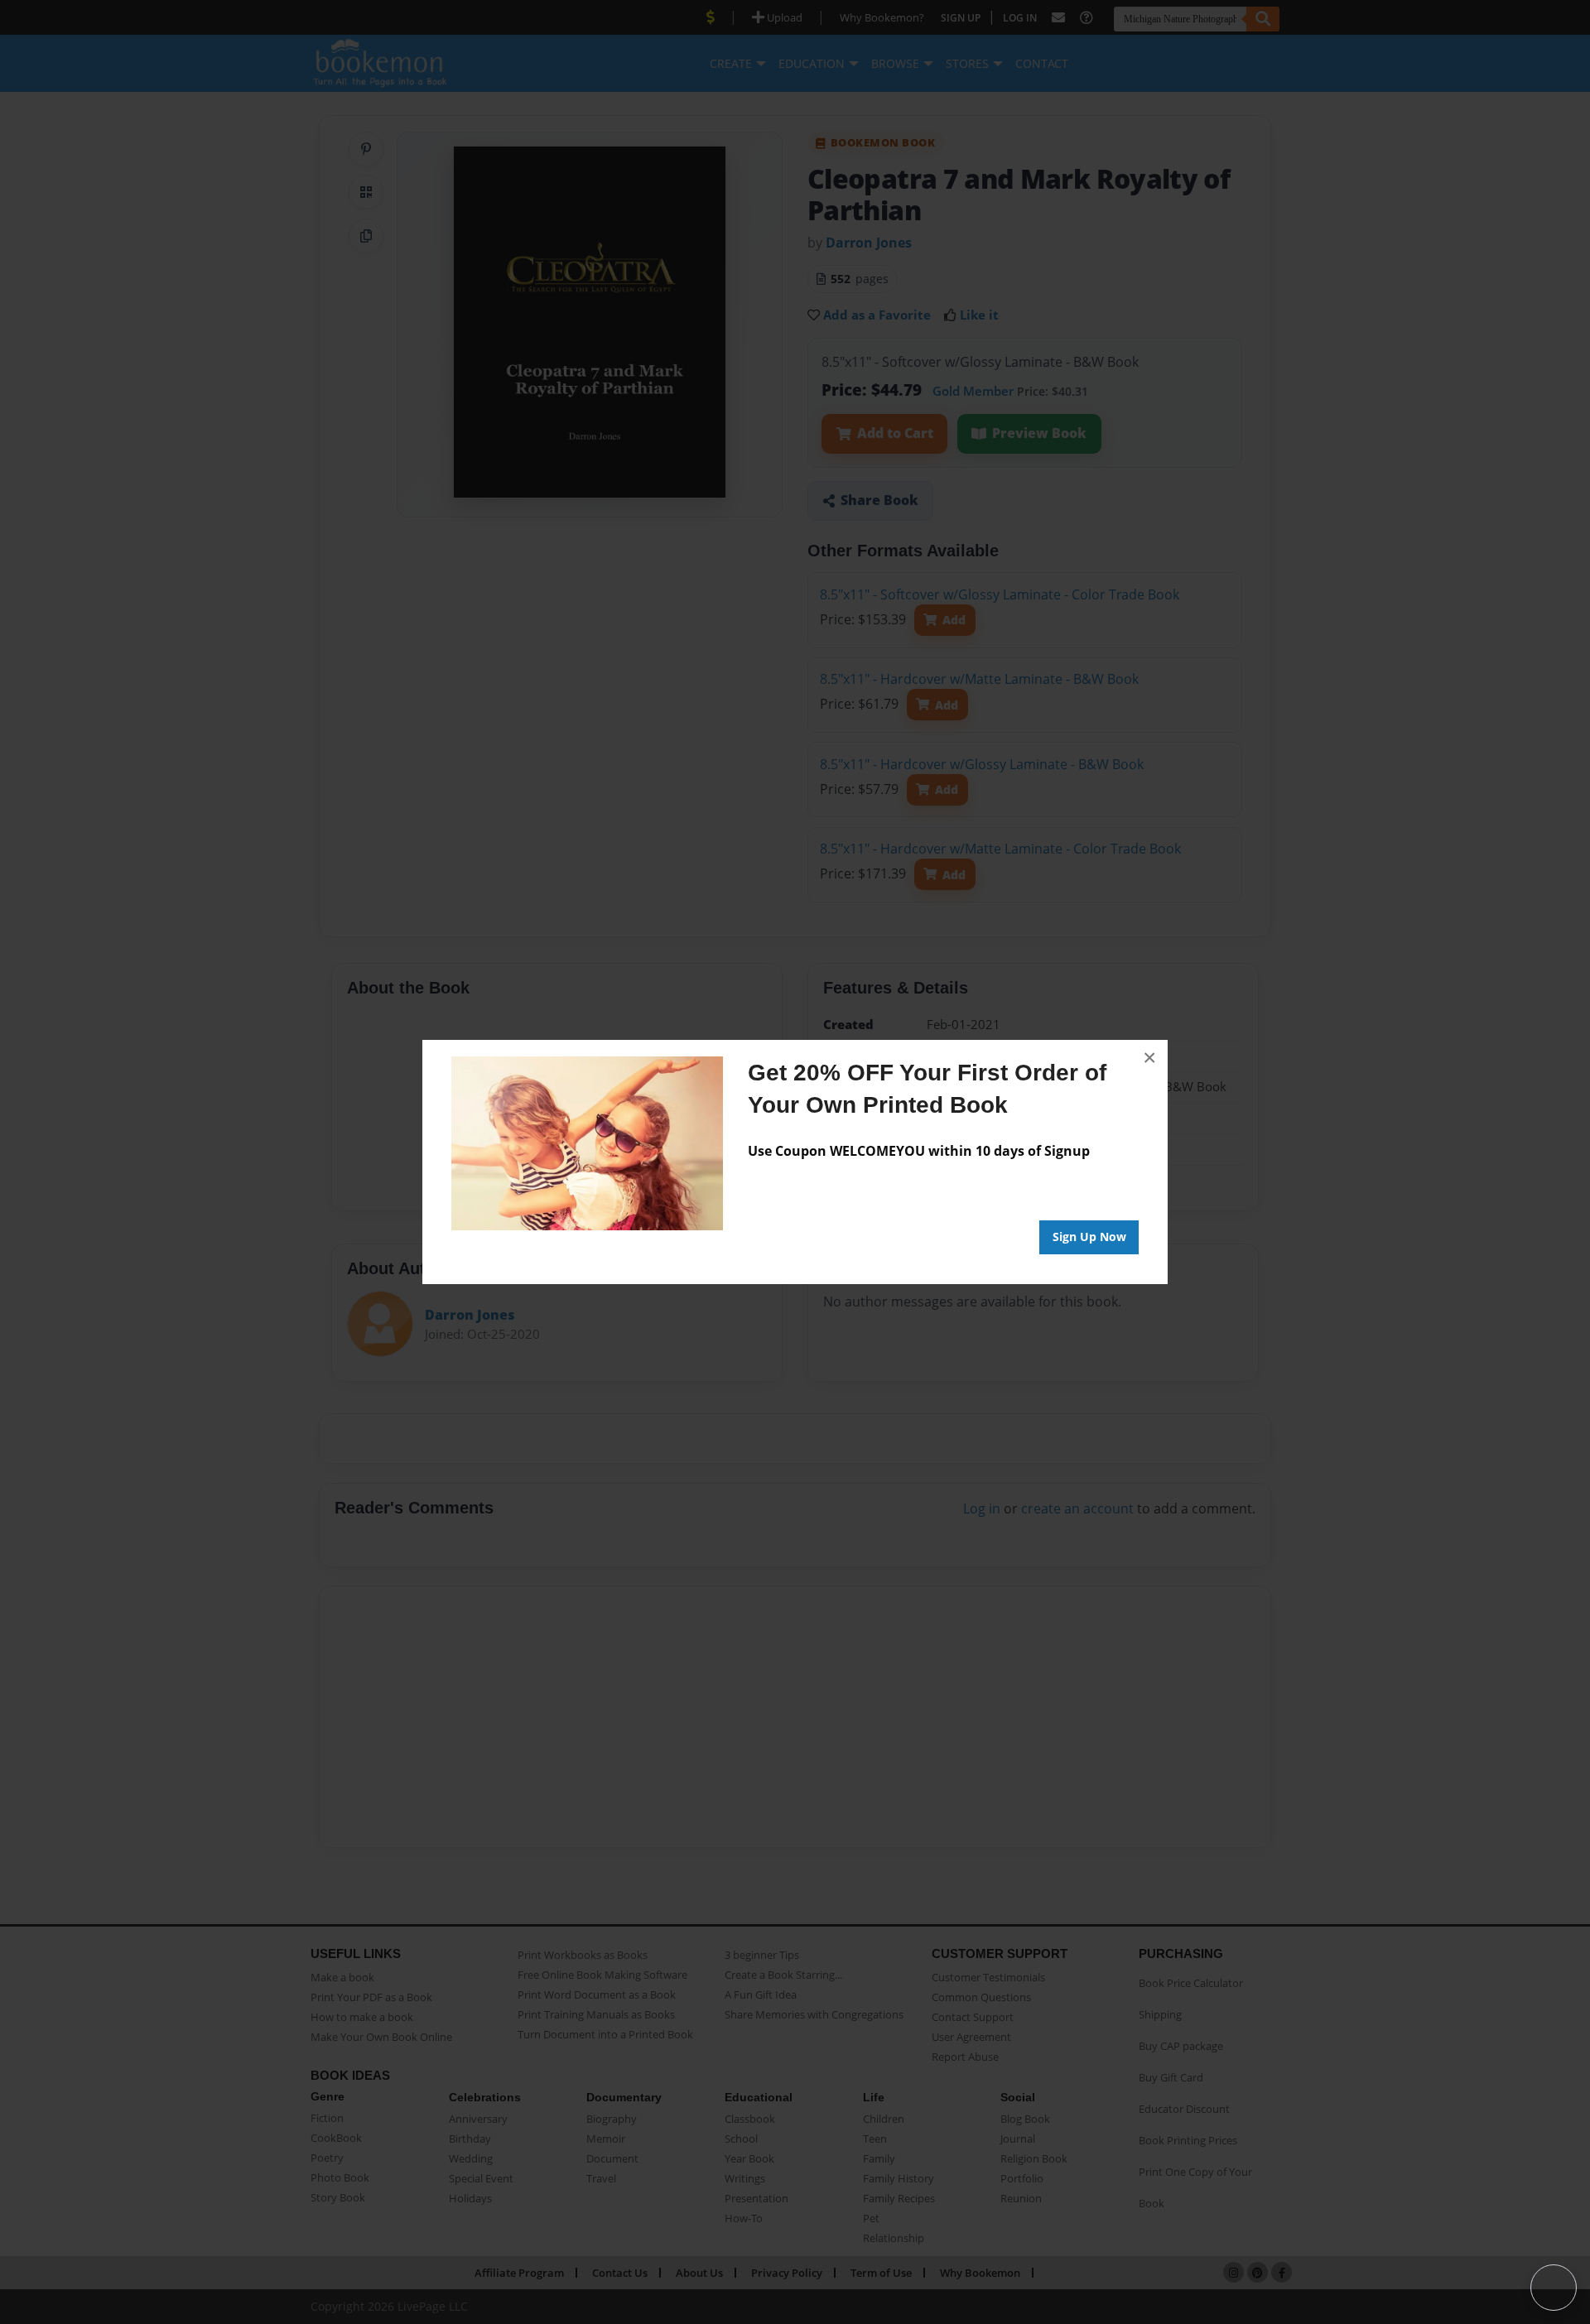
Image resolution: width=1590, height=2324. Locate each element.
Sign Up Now (1089, 1237)
